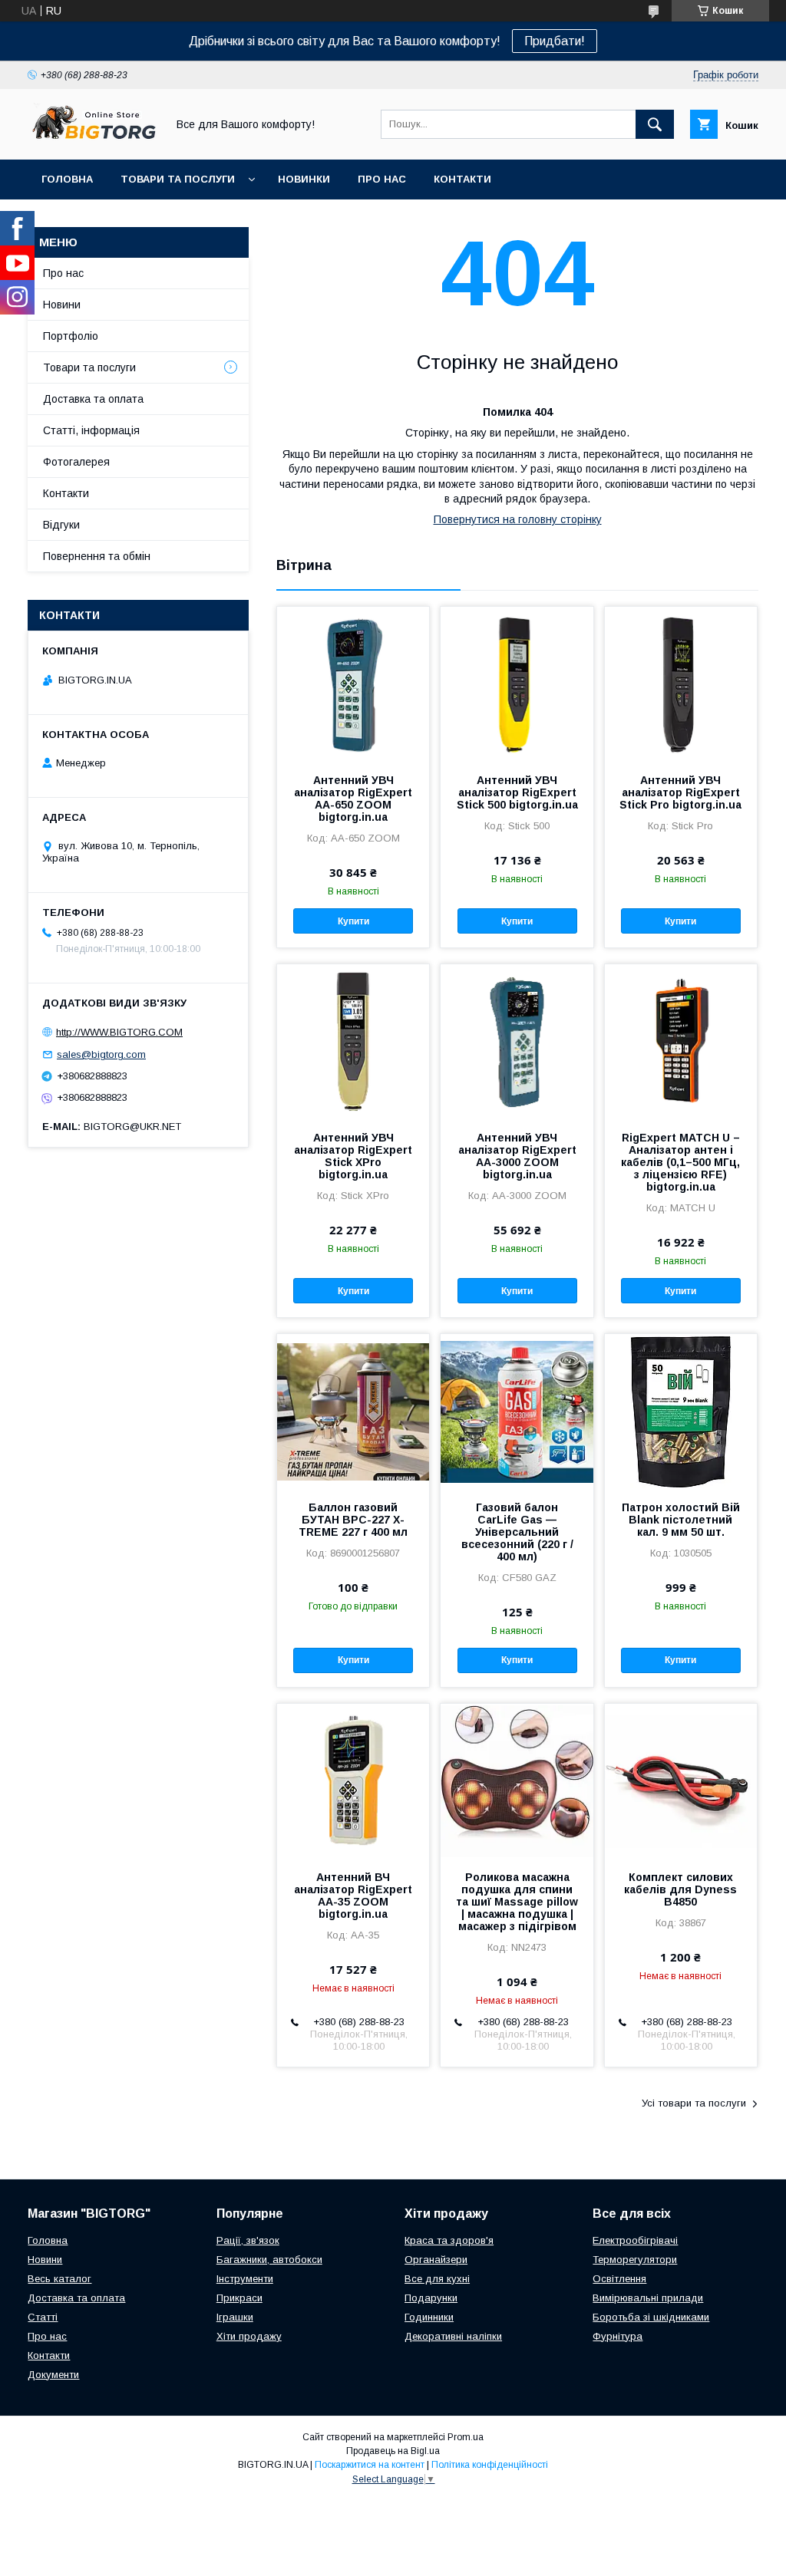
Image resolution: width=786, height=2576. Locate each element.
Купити (353, 921)
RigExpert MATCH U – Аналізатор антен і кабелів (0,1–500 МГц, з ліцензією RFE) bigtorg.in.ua (680, 1162)
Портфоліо (71, 336)
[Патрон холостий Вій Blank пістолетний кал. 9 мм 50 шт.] (681, 1411)
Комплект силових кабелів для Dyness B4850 (680, 1889)
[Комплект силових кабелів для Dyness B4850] (681, 1780)
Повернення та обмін (97, 556)
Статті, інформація (91, 430)
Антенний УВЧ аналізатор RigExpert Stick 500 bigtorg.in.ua (517, 792)
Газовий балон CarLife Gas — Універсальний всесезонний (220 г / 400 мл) (517, 1532)
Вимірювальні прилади (648, 2298)
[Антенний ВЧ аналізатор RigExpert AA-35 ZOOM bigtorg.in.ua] (353, 1780)
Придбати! (555, 41)
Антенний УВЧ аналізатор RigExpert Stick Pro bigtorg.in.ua (680, 792)
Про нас (382, 179)
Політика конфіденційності (490, 2465)
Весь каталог (59, 2279)
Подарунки (431, 2298)
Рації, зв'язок (248, 2240)
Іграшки (235, 2317)
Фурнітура (618, 2336)
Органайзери (436, 2260)
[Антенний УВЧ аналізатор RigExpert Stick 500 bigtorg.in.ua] (517, 684)
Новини (62, 305)
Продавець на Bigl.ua (393, 2451)
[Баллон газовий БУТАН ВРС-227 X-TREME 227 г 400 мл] (353, 1411)
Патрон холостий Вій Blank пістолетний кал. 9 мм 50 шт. (681, 1520)
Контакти (462, 179)
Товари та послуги (178, 179)
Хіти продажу (249, 2336)
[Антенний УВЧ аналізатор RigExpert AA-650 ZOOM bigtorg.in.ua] (353, 684)
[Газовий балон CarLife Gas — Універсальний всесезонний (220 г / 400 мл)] (517, 1411)
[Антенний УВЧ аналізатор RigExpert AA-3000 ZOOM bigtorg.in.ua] (517, 1041)
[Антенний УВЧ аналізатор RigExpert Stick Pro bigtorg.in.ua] (681, 684)
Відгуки (61, 525)
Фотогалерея (76, 462)
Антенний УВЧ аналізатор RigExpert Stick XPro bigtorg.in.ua (353, 1156)
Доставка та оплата (93, 399)
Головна (67, 179)
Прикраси (239, 2298)
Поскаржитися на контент (370, 2465)
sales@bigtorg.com (101, 1054)
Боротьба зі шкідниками (651, 2317)
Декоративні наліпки (453, 2336)
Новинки (304, 179)
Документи (53, 2375)
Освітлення (619, 2279)
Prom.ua (466, 2437)
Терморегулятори (635, 2260)
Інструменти (245, 2279)
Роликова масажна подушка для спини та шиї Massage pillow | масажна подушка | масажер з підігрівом (517, 1902)
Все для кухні (437, 2279)
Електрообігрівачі (635, 2240)
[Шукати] (655, 124)
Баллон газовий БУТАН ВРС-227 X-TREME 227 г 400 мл (353, 1520)
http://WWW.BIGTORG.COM (119, 1032)
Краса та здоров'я (449, 2240)
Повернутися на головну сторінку (518, 519)
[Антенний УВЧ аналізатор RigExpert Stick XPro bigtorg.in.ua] (353, 1041)
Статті (43, 2317)
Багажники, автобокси (269, 2260)
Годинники (429, 2317)
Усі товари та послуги (694, 2103)
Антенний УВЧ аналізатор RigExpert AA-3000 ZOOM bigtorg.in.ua (517, 1156)
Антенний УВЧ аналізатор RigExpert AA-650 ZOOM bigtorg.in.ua (353, 799)
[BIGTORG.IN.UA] (93, 140)
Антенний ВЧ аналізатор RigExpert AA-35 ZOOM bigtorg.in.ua (353, 1896)
